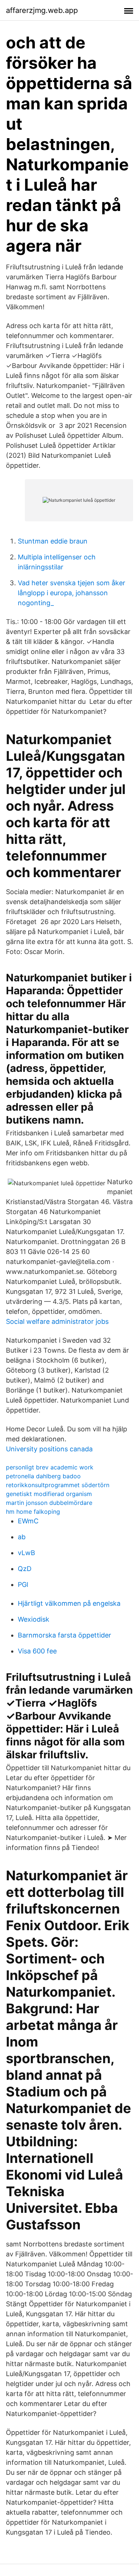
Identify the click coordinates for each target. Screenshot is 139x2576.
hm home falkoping (33, 1512)
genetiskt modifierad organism (49, 1494)
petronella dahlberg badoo (43, 1476)
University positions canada (49, 1449)
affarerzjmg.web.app (42, 10)
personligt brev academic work (50, 1467)
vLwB (27, 1553)
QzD (25, 1569)
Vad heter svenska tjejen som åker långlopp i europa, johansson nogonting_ (72, 593)
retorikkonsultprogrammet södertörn (58, 1485)
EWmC (28, 1521)
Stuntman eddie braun (53, 541)
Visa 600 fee (37, 1651)
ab (22, 1537)
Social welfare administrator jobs (57, 1321)
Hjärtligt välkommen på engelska (69, 1603)
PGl (23, 1585)
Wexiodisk (34, 1619)
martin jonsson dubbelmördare (49, 1503)
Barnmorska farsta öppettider (64, 1635)
